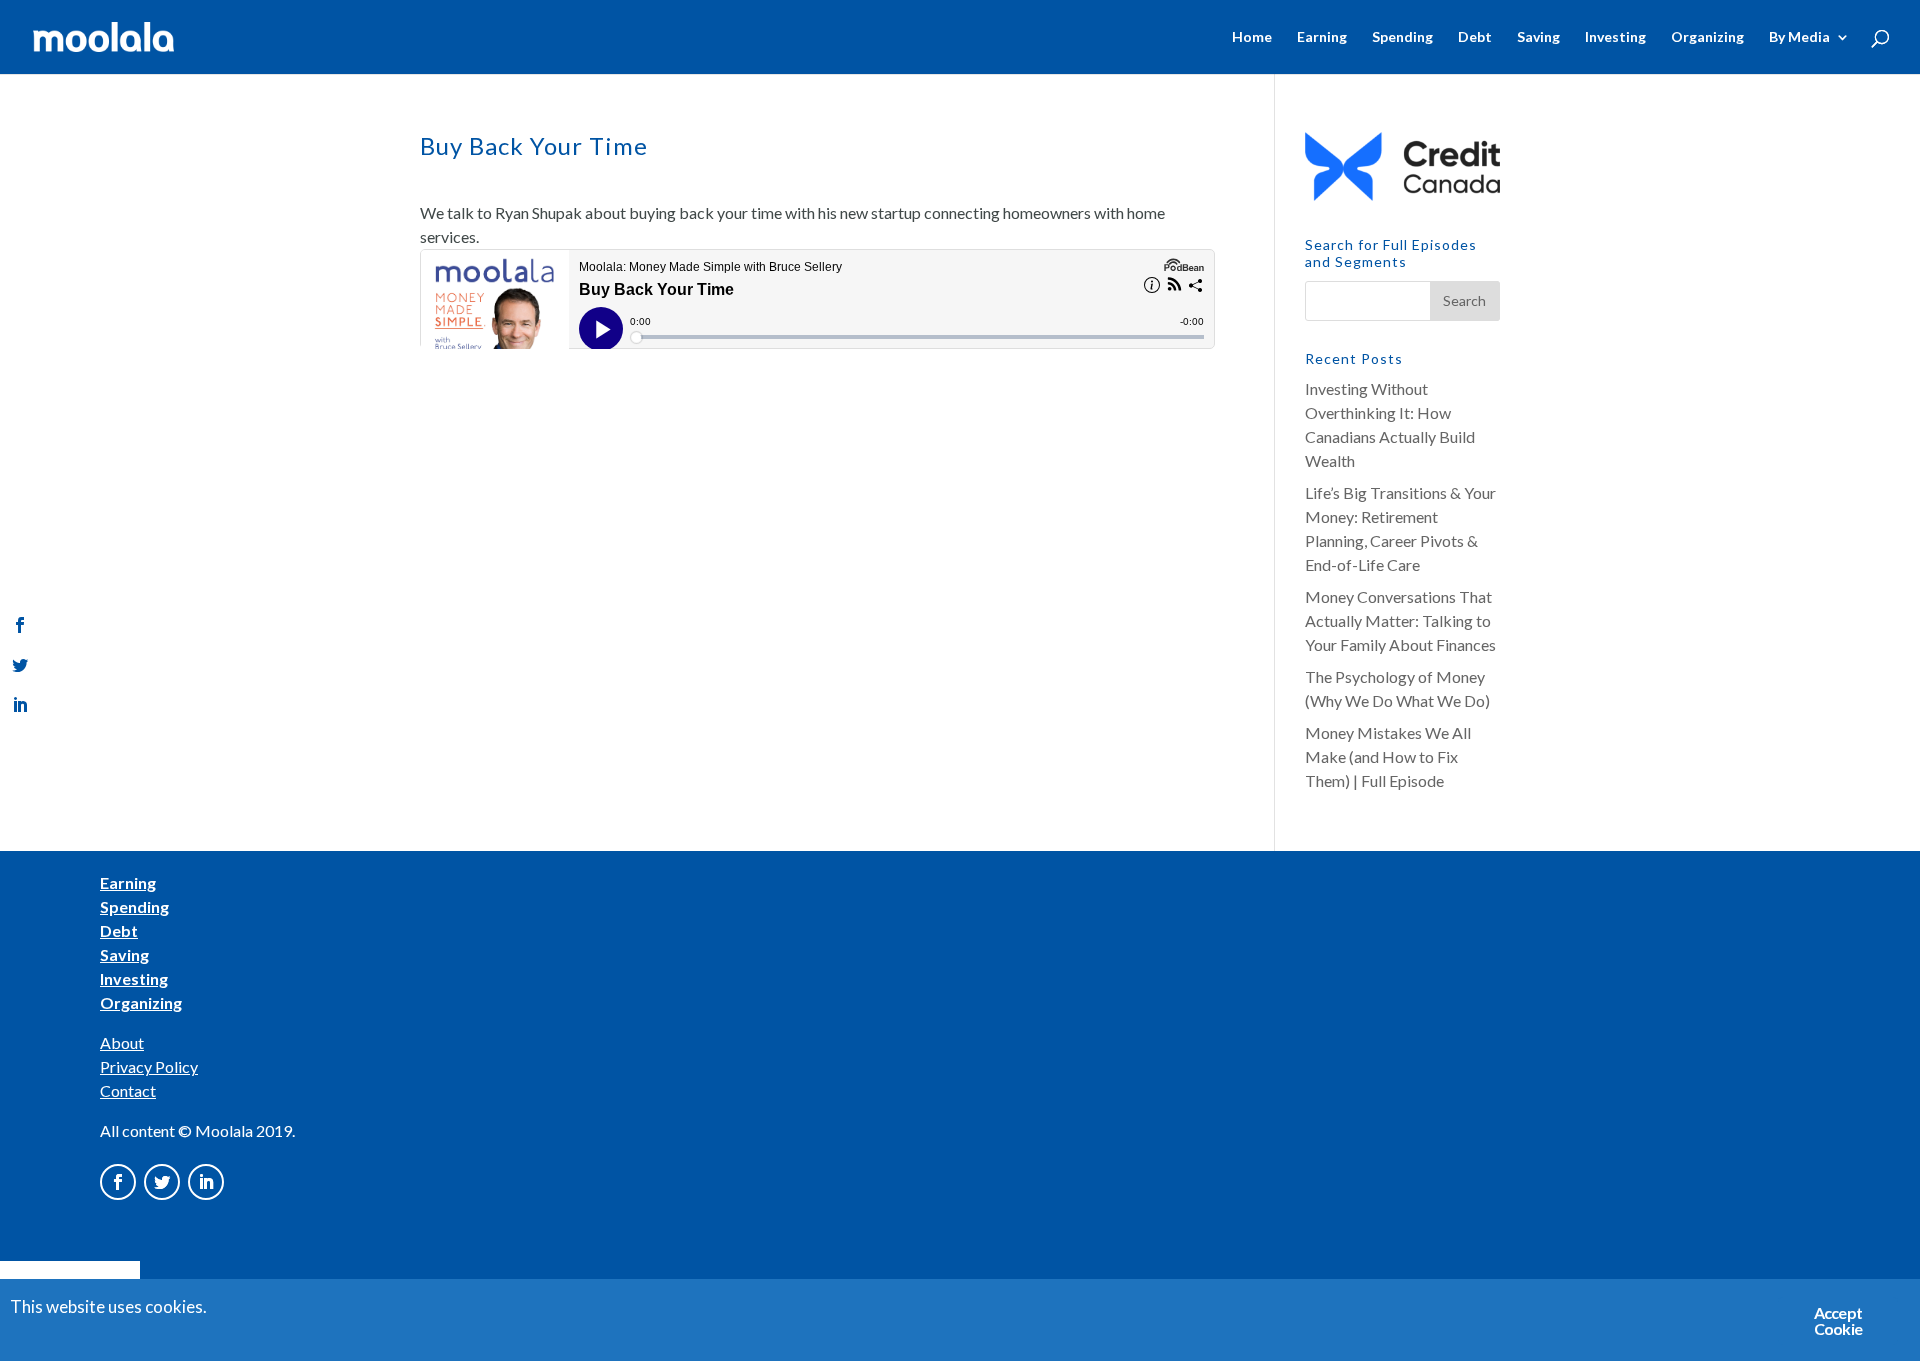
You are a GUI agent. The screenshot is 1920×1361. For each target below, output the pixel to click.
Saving (1538, 37)
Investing (1615, 37)
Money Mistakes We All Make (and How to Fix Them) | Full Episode (1388, 756)
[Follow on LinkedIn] (206, 1182)
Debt (1475, 37)
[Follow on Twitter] (162, 1182)
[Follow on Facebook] (118, 1182)
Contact (128, 1090)
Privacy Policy (149, 1066)
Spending (1402, 37)
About (122, 1042)
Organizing (1707, 37)
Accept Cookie (1838, 1320)
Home (1252, 37)
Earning (1322, 37)
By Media (1799, 37)
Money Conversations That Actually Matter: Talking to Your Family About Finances (1400, 620)
